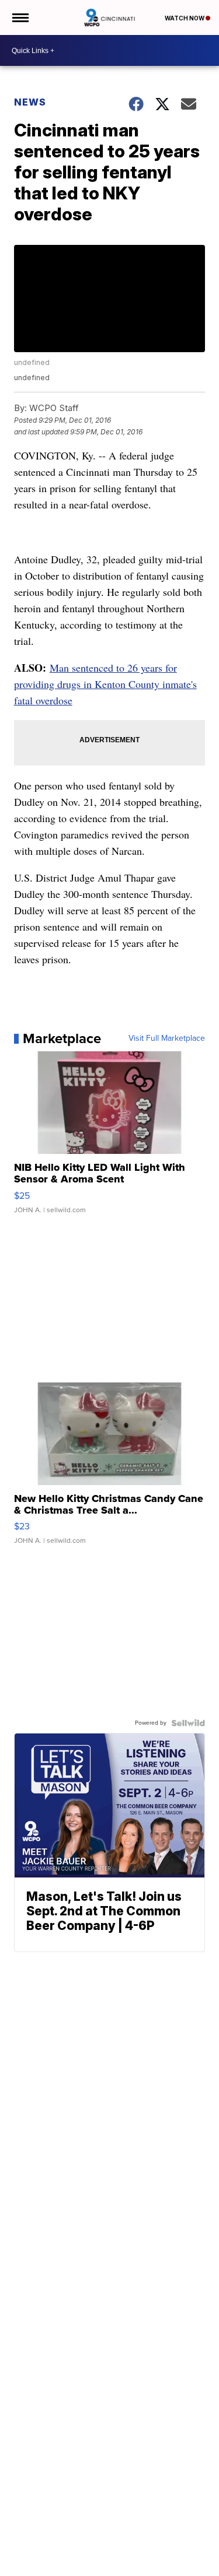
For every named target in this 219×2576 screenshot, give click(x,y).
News (30, 102)
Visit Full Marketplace (167, 1038)
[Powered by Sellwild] (188, 1723)
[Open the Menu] (20, 17)
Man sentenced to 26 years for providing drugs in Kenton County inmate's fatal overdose (105, 684)
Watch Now (185, 18)
